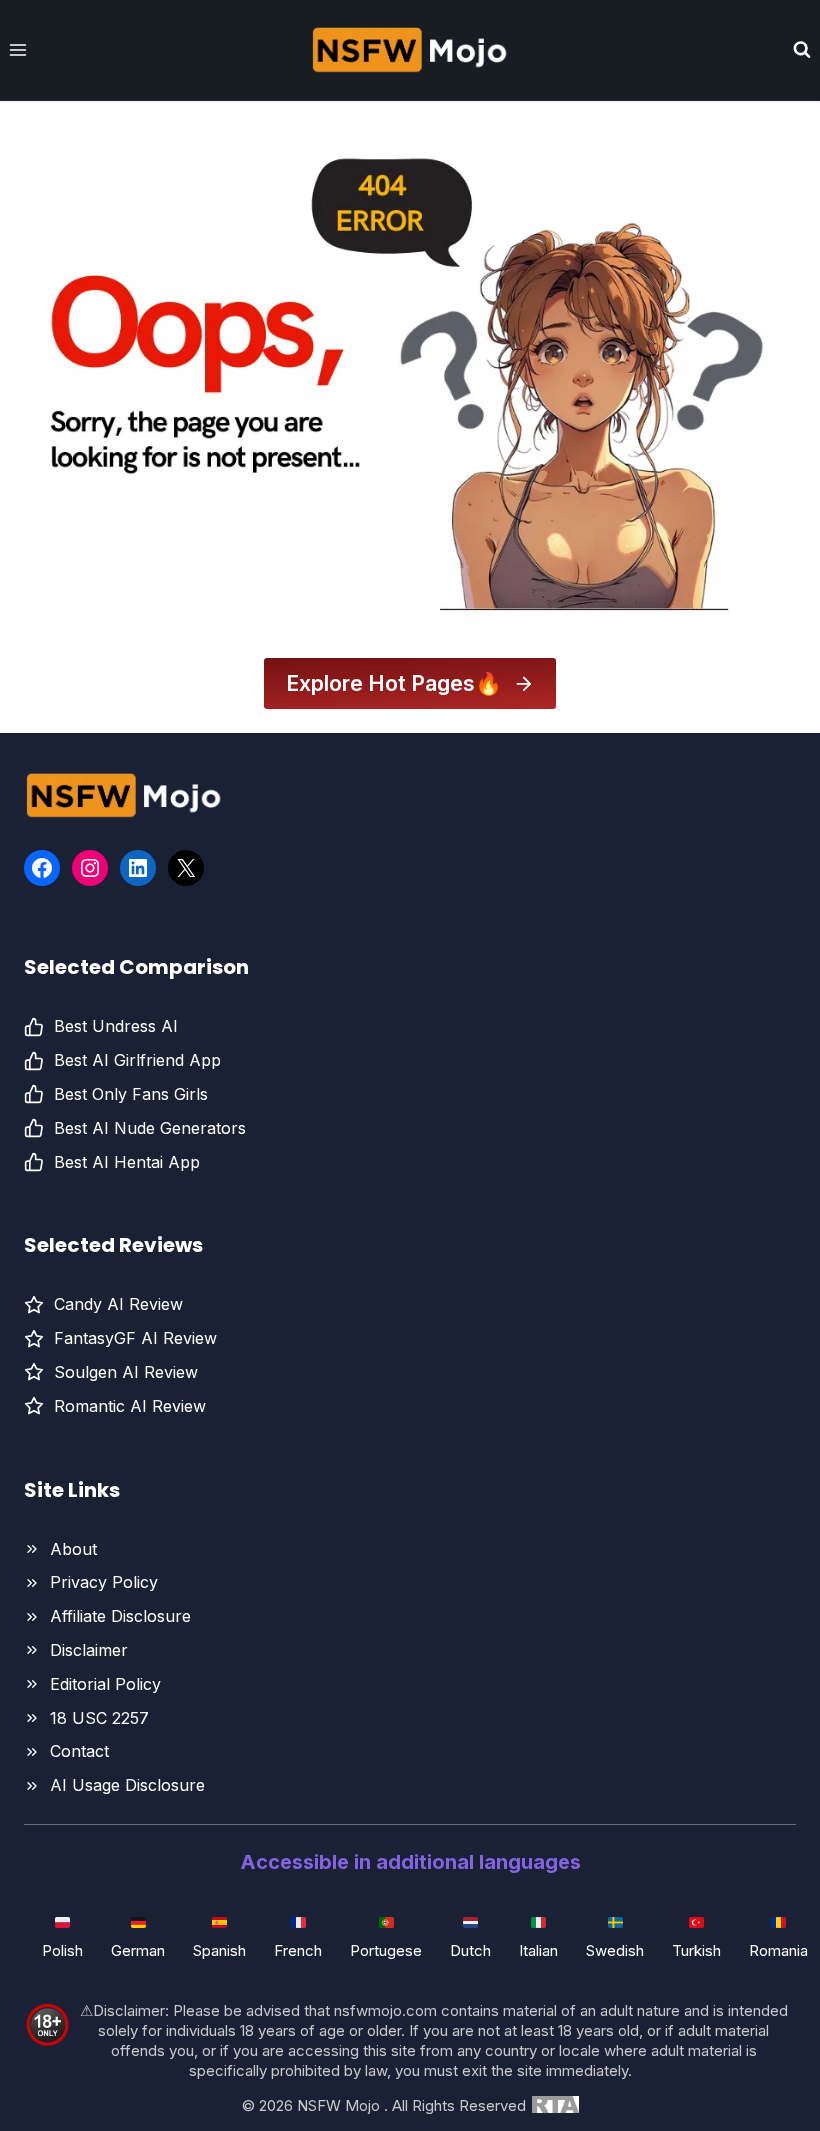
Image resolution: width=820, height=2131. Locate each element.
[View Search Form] (802, 50)
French (298, 1950)
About (73, 1549)
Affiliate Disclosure (120, 1616)
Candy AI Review (118, 1304)
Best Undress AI (116, 1026)
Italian (538, 1950)
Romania (778, 1950)
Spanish (219, 1950)
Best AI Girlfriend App (137, 1060)
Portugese (386, 1950)
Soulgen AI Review (126, 1372)
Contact (79, 1751)
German (138, 1950)
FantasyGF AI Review (135, 1338)
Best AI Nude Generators (150, 1128)
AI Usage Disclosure (127, 1785)
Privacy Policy (104, 1582)
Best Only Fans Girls (131, 1094)
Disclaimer (89, 1650)
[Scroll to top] (751, 2065)
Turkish (696, 1950)
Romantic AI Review (130, 1406)
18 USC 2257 (99, 1718)
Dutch (470, 1950)
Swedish (615, 1950)
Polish (62, 1950)
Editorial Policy (105, 1684)
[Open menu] (18, 49)
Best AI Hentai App (127, 1162)
